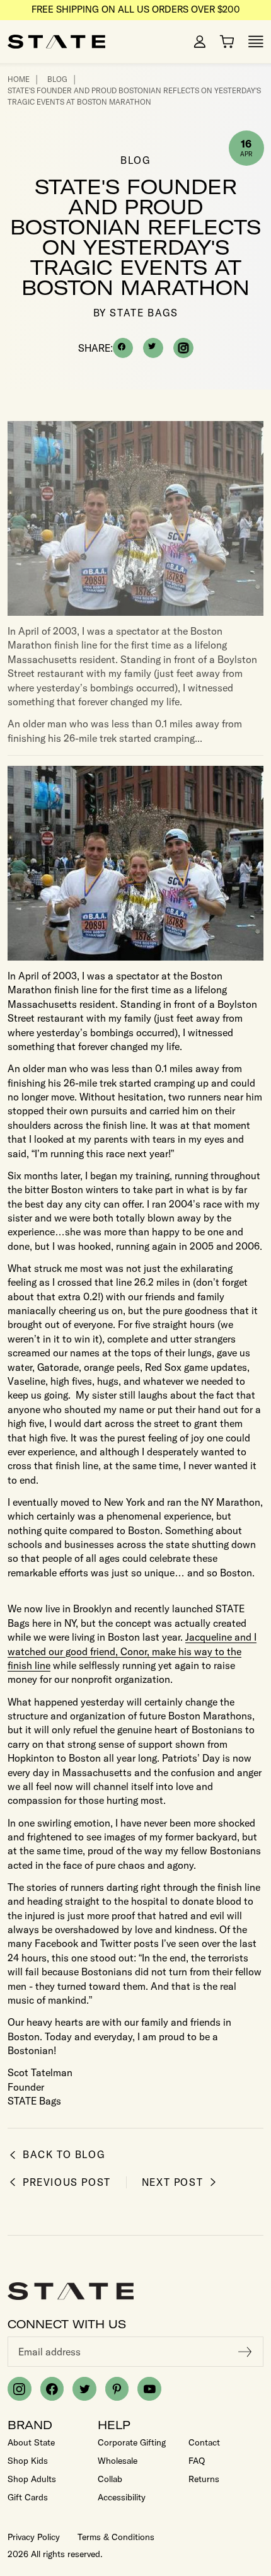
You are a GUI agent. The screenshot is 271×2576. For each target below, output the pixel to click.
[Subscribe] (245, 2352)
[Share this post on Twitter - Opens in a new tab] (153, 348)
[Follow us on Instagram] (20, 2389)
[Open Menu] (256, 42)
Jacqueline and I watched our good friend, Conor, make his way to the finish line (132, 1651)
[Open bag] (227, 42)
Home (19, 79)
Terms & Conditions (116, 2537)
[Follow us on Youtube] (149, 2389)
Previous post (67, 2182)
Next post (172, 2182)
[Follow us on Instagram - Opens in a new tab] (183, 348)
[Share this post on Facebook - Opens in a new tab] (123, 348)
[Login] (200, 42)
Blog (57, 79)
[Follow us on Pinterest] (117, 2389)
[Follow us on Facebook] (52, 2389)
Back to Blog (64, 2155)
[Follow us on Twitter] (84, 2389)
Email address (49, 2352)
